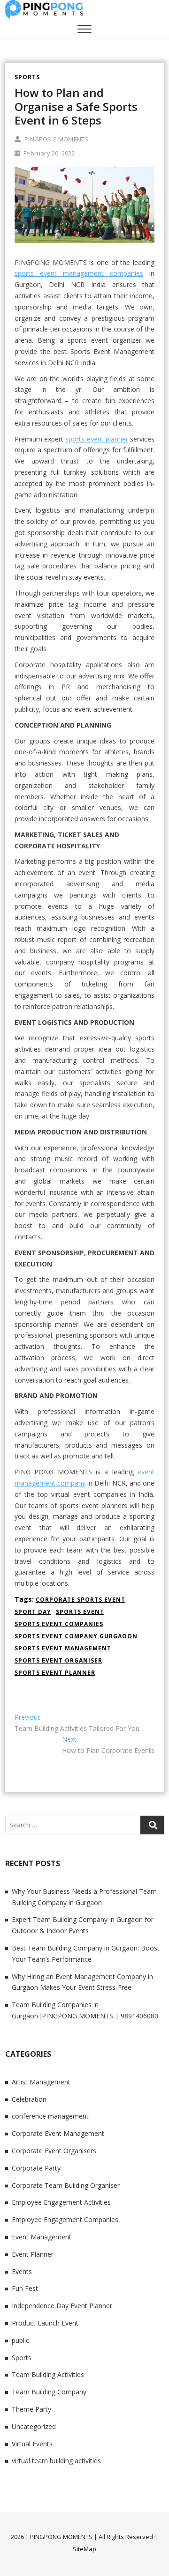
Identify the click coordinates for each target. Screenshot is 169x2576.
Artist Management (41, 2082)
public (20, 2340)
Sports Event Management (63, 1648)
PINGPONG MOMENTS (56, 139)
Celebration (29, 2099)
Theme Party (31, 2409)
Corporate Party (36, 2168)
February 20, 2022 (49, 153)
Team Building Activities (48, 2374)
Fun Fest (25, 2288)
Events (22, 2271)
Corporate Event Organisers (54, 2151)
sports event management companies (79, 273)
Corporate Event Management (58, 2133)
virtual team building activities (56, 2461)
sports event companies (59, 1624)
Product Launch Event (45, 2323)
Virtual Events (32, 2444)
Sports (27, 77)
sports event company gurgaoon (76, 1636)
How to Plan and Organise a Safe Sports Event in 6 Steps (76, 106)
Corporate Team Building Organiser (66, 2185)
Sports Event (80, 1612)
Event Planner (33, 2254)
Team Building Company (49, 2392)
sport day (33, 1612)
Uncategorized (34, 2426)
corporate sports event (81, 1600)
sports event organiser (58, 1660)
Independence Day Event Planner (62, 2306)
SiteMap (84, 2549)
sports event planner (97, 439)
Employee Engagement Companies (65, 2219)
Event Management (42, 2237)
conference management (50, 2116)
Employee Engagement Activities (61, 2202)
